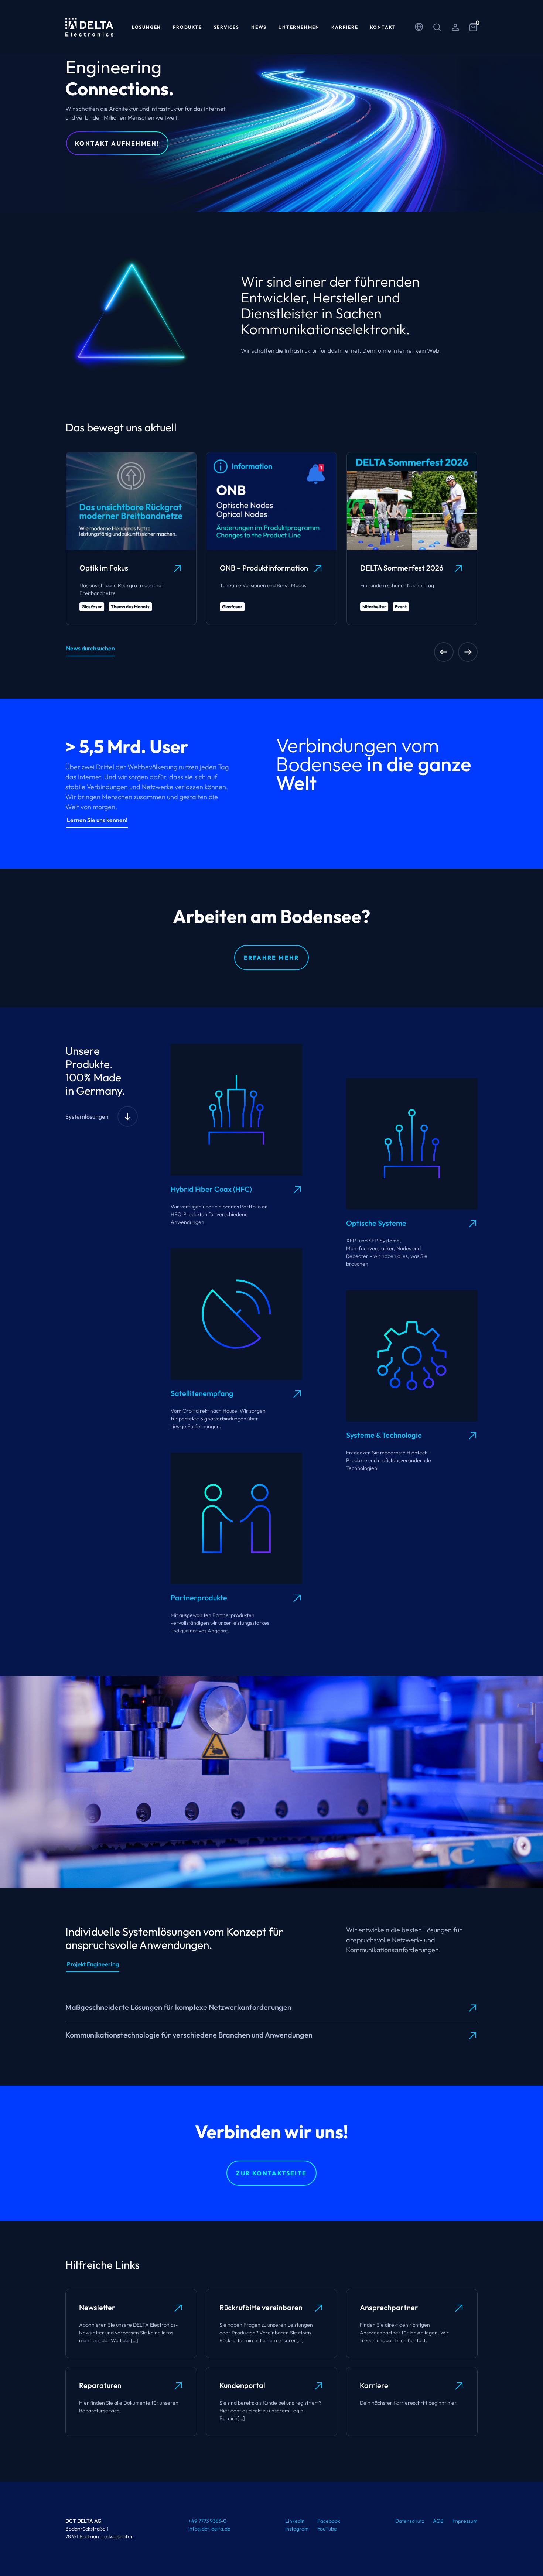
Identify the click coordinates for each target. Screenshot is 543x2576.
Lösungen (146, 27)
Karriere (345, 27)
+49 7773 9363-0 (207, 2521)
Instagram (297, 2529)
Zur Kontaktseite (271, 2173)
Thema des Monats (130, 607)
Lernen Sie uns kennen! (97, 820)
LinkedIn (295, 2521)
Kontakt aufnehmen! (117, 143)
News (259, 27)
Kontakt (383, 27)
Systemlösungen (87, 1116)
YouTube (327, 2529)
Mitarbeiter (374, 607)
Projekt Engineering (93, 1964)
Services (227, 27)
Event (401, 607)
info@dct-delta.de (209, 2529)
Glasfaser (92, 607)
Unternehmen (299, 27)
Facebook (329, 2521)
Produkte (187, 27)
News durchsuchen (90, 648)
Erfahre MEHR (271, 958)
